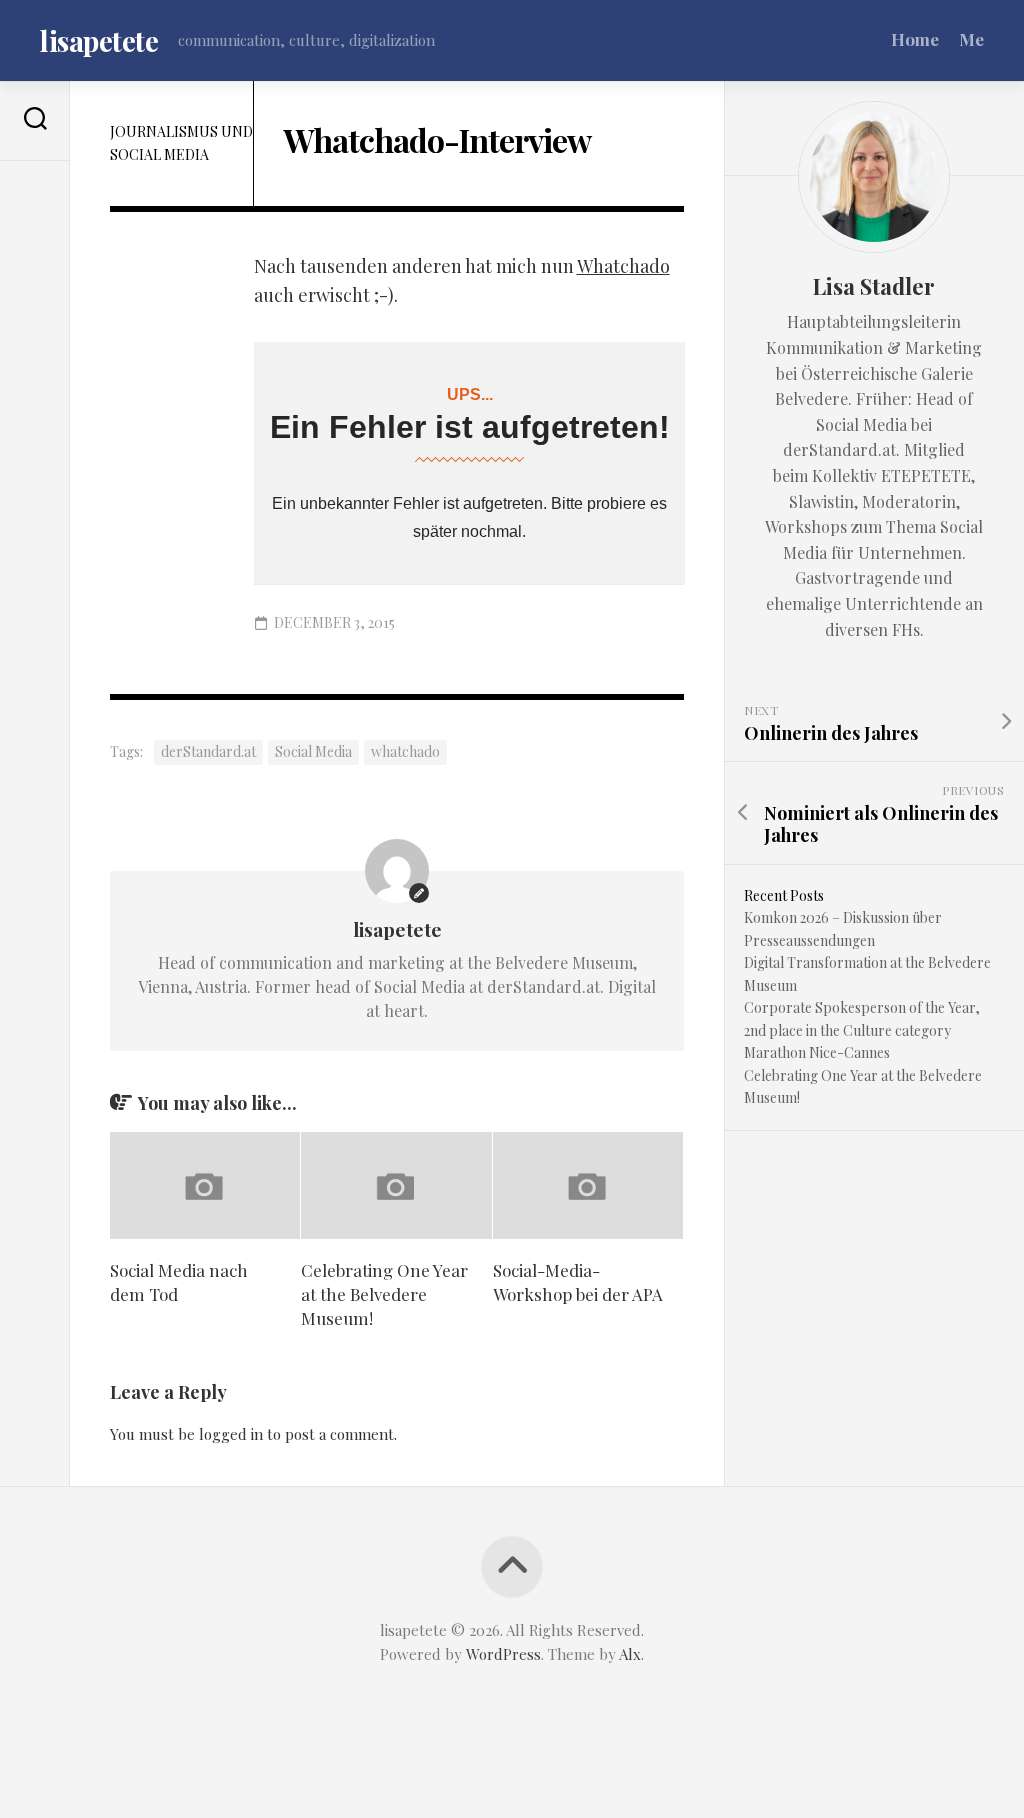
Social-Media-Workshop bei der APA (578, 1282)
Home (915, 39)
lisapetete (99, 40)
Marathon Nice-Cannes (817, 1052)
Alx (630, 1654)
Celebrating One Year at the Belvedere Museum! (384, 1294)
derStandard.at (208, 751)
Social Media (313, 751)
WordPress (503, 1654)
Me (971, 39)
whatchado (405, 751)
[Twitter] (35, 215)
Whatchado (623, 266)
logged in (231, 1434)
